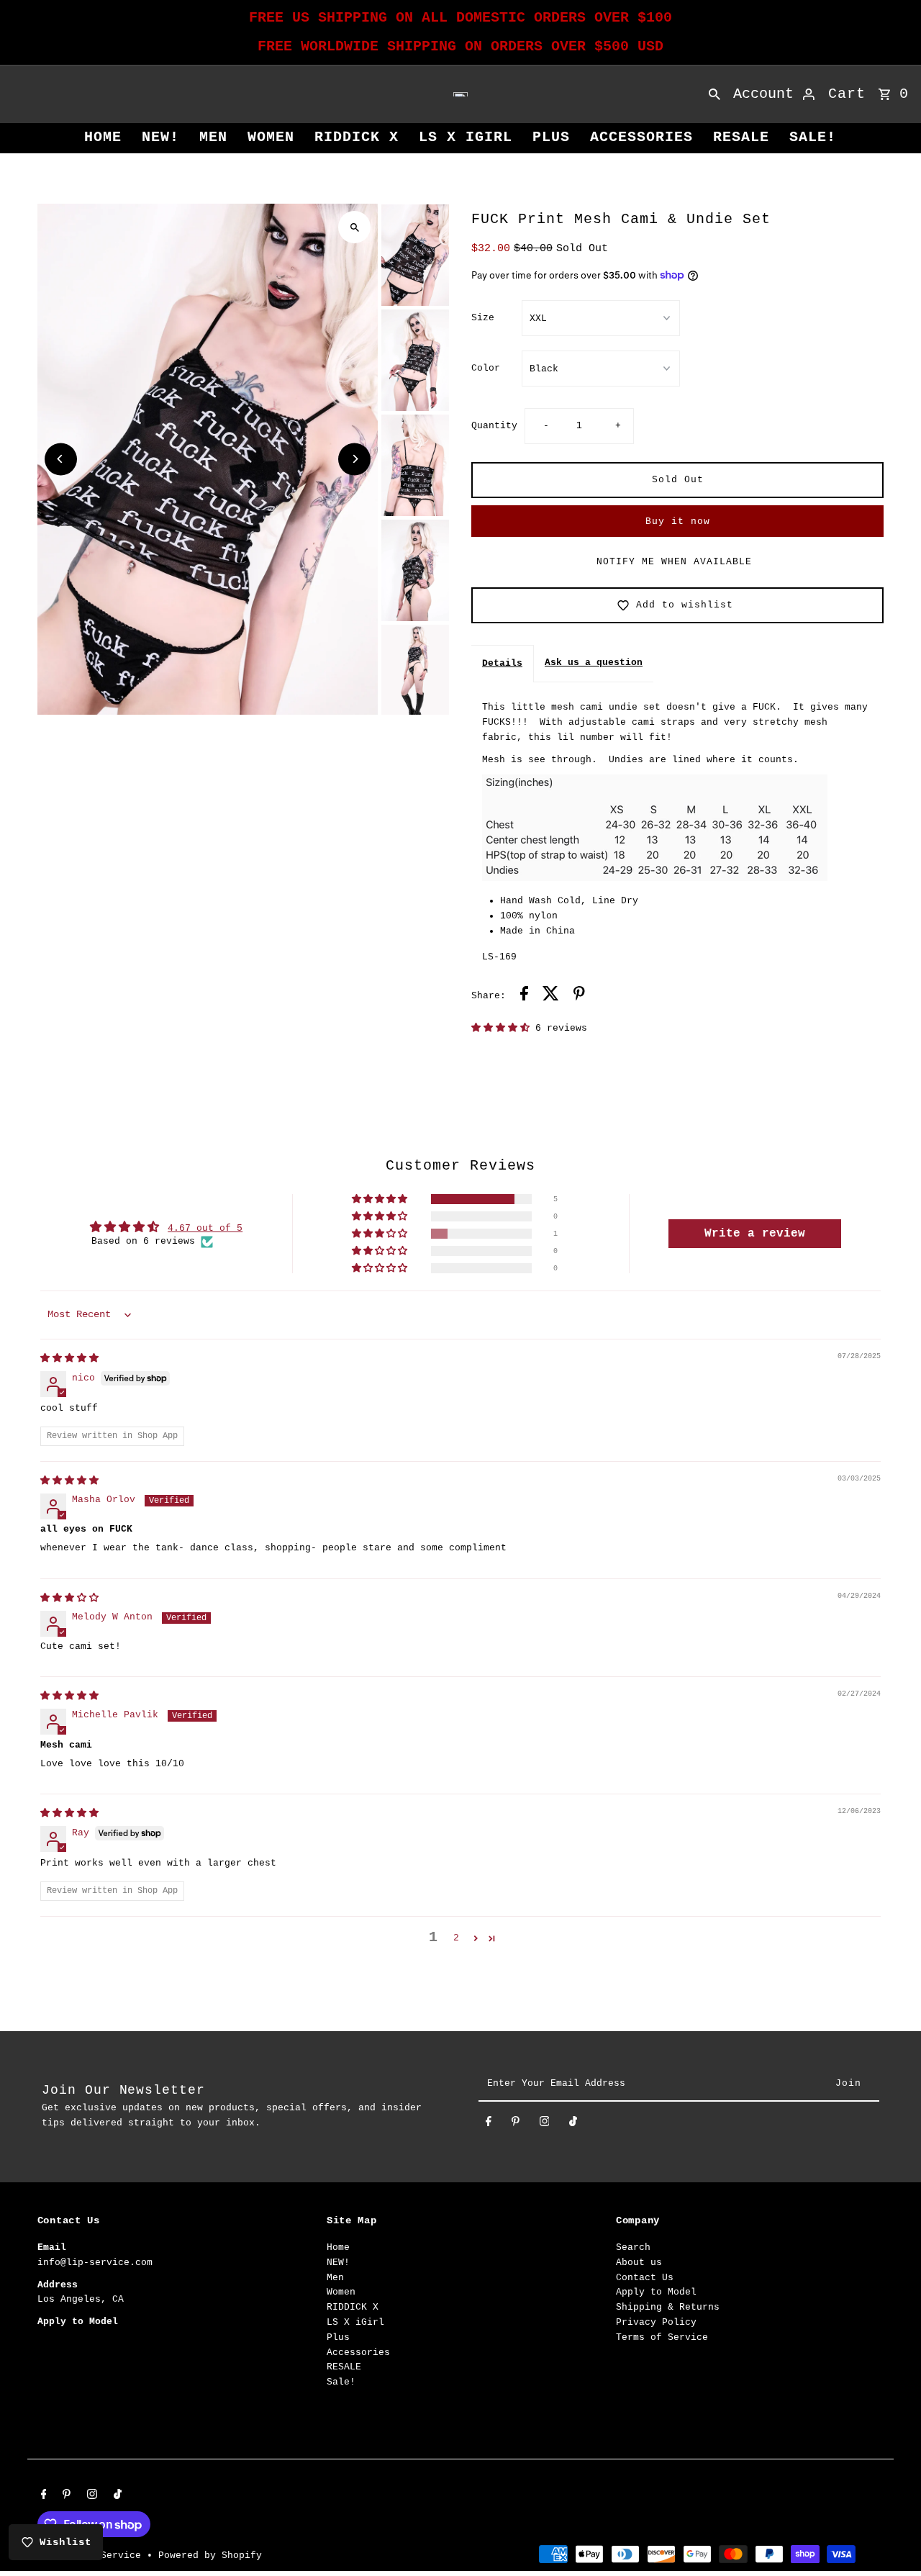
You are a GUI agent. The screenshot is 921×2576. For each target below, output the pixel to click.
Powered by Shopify (210, 2555)
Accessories (641, 137)
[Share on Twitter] (551, 996)
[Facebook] (489, 2124)
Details (502, 663)
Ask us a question (594, 663)
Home (103, 137)
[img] (69, 1359)
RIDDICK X (357, 137)
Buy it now (678, 521)
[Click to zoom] (354, 227)
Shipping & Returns (668, 2308)
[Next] (354, 459)
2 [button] (456, 1938)
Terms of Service (662, 2338)
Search (633, 2248)
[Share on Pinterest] (579, 996)
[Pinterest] (516, 2124)
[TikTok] (573, 2124)
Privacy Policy (656, 2323)
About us (639, 2263)
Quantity (494, 426)
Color (486, 368)
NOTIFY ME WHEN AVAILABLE (674, 562)
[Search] (714, 94)
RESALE (741, 137)
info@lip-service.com (95, 2263)
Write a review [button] (755, 1234)
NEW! (160, 137)
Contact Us (645, 2278)
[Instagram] (545, 2124)
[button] (503, 1028)
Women (271, 137)
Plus (551, 137)
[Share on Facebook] (524, 996)
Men (213, 137)
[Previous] (61, 459)
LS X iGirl (466, 137)
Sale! (813, 137)
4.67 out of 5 (205, 1228)
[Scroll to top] (890, 2538)
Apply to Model (656, 2293)
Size (483, 318)
